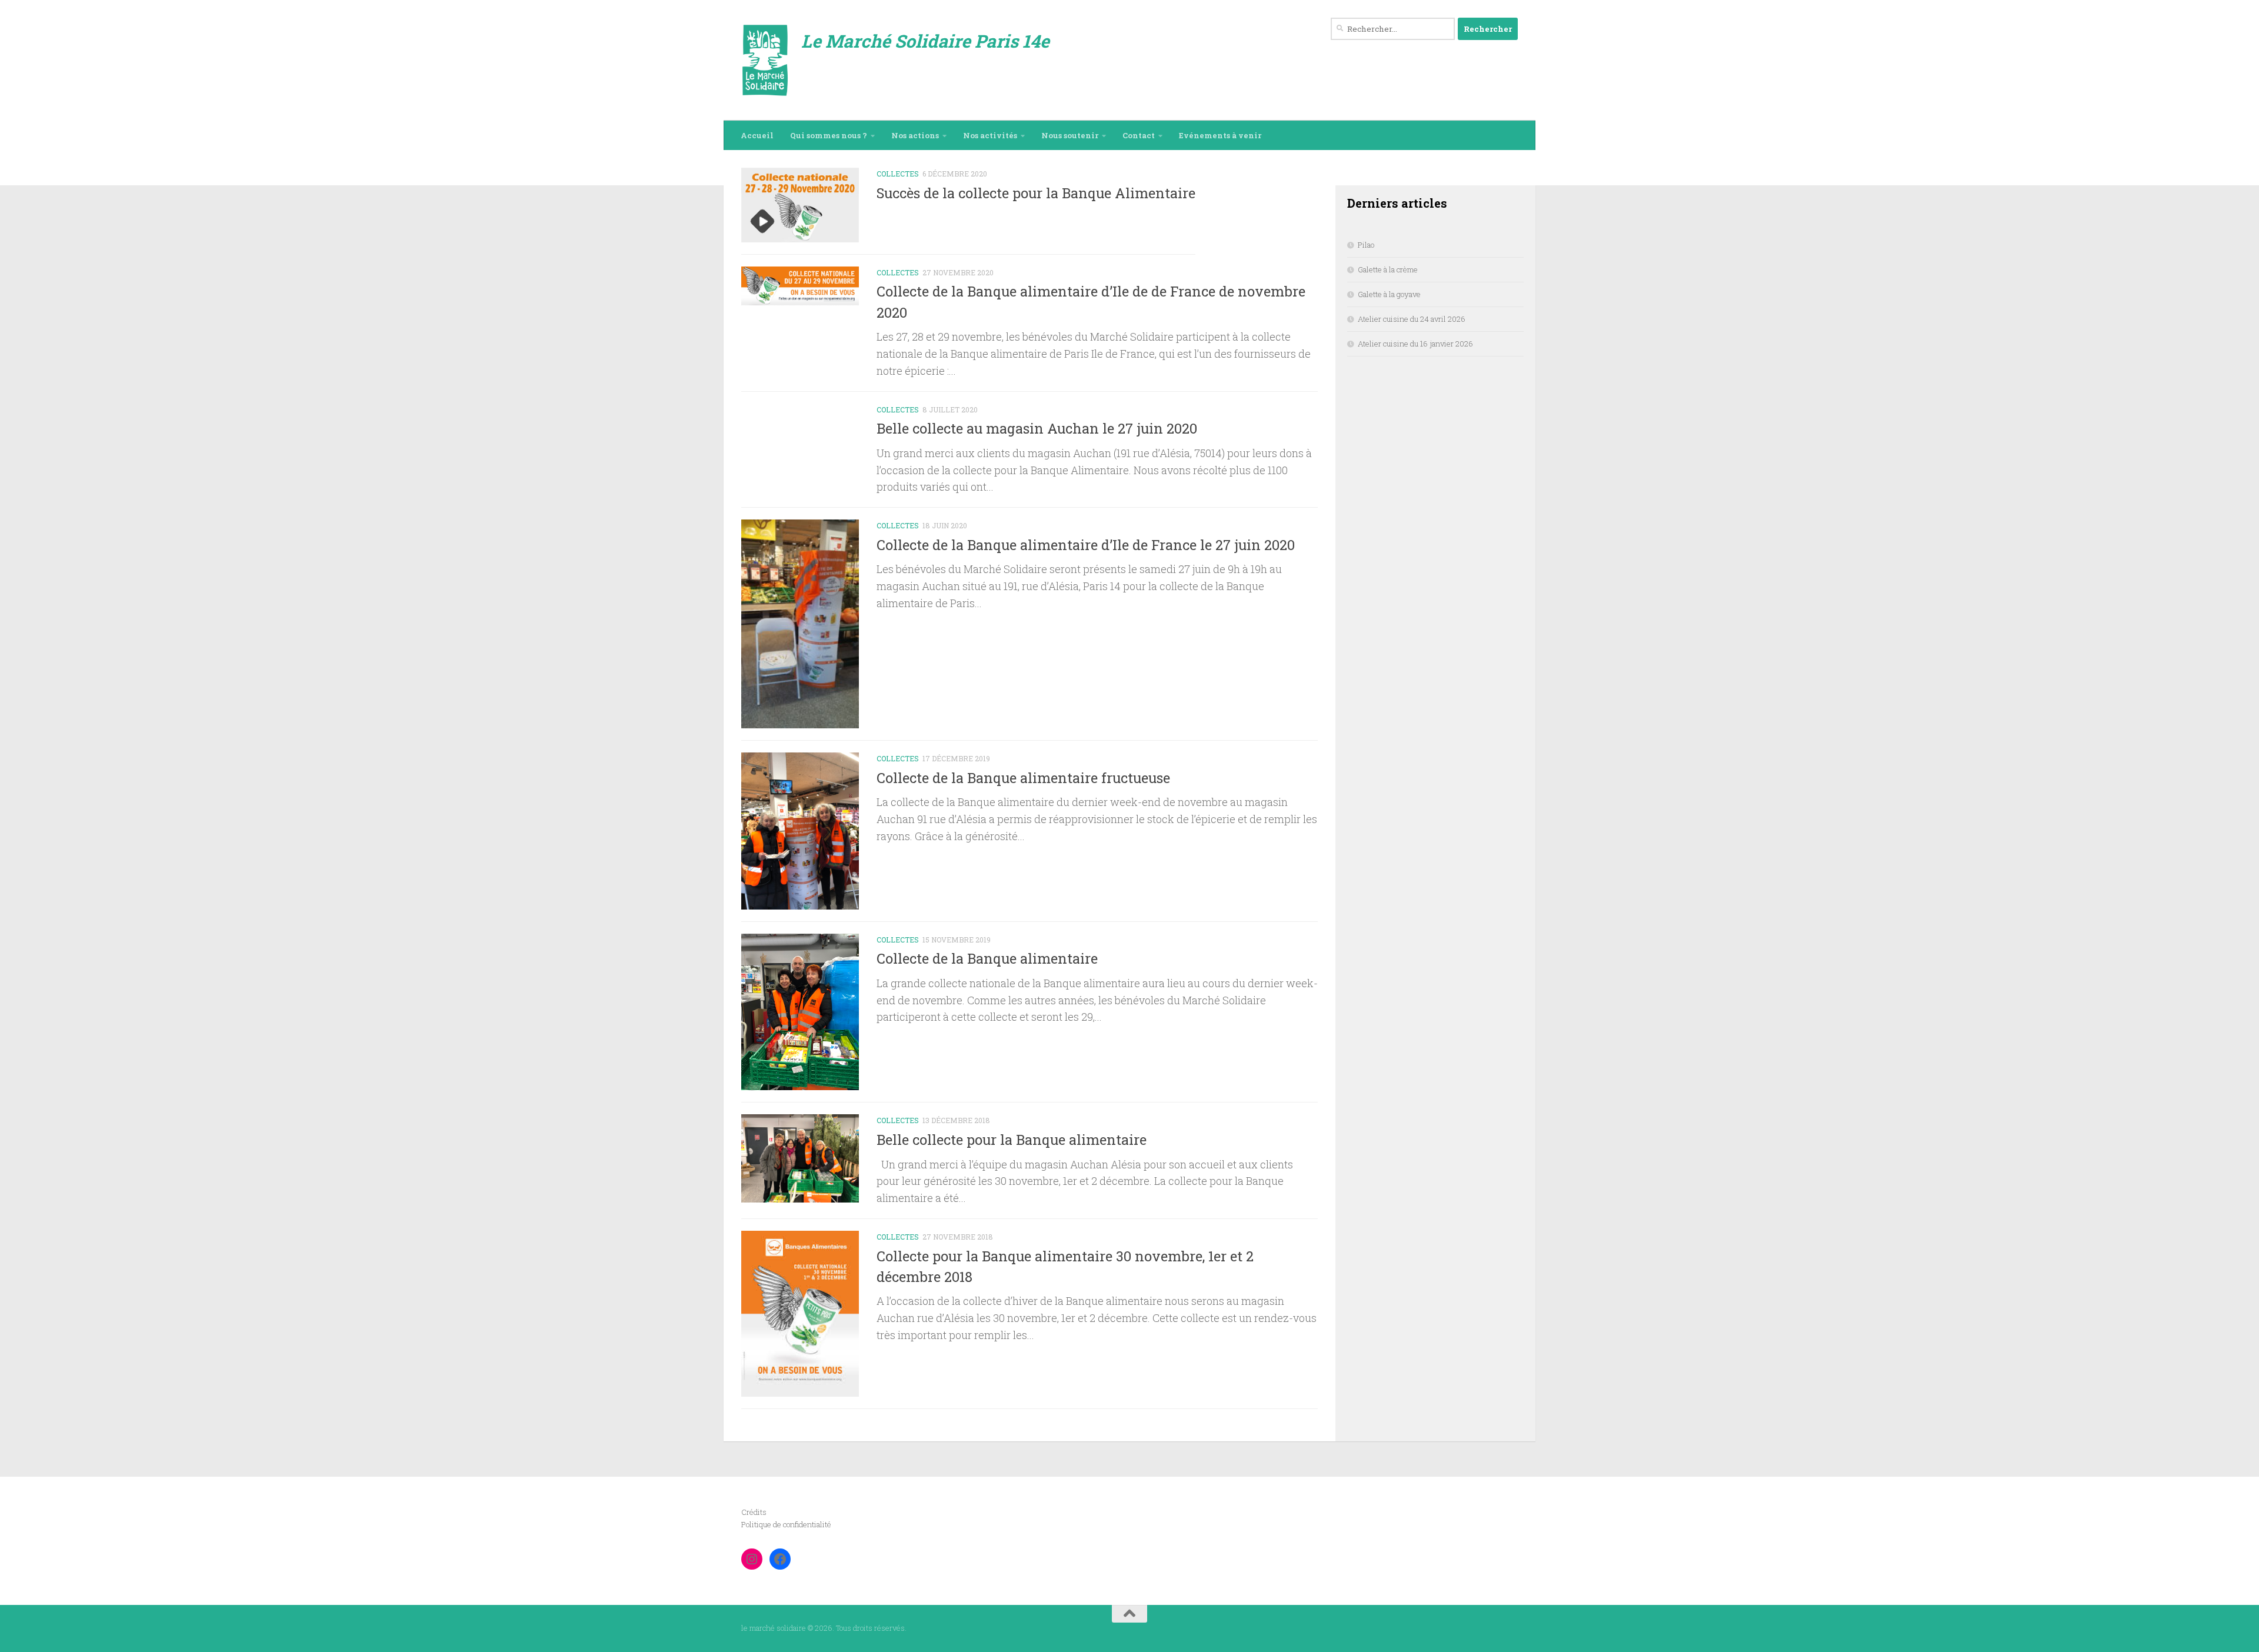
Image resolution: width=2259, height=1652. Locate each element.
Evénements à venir (1220, 135)
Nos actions (915, 135)
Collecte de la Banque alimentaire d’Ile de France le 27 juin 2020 (1086, 544)
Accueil (757, 135)
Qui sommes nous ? (829, 135)
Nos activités (990, 135)
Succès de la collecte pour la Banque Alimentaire (1036, 193)
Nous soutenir (1070, 135)
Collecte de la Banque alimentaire (987, 958)
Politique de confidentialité (786, 1524)
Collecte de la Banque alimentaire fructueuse (1023, 777)
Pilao (1366, 245)
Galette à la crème (1388, 269)
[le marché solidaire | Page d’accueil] (765, 60)
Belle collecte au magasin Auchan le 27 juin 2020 (1037, 428)
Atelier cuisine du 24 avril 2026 (1412, 319)
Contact (1139, 135)
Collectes (898, 174)
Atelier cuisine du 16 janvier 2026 (1415, 344)
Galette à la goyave (1389, 294)
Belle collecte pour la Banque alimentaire (1012, 1139)
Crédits (754, 1512)
